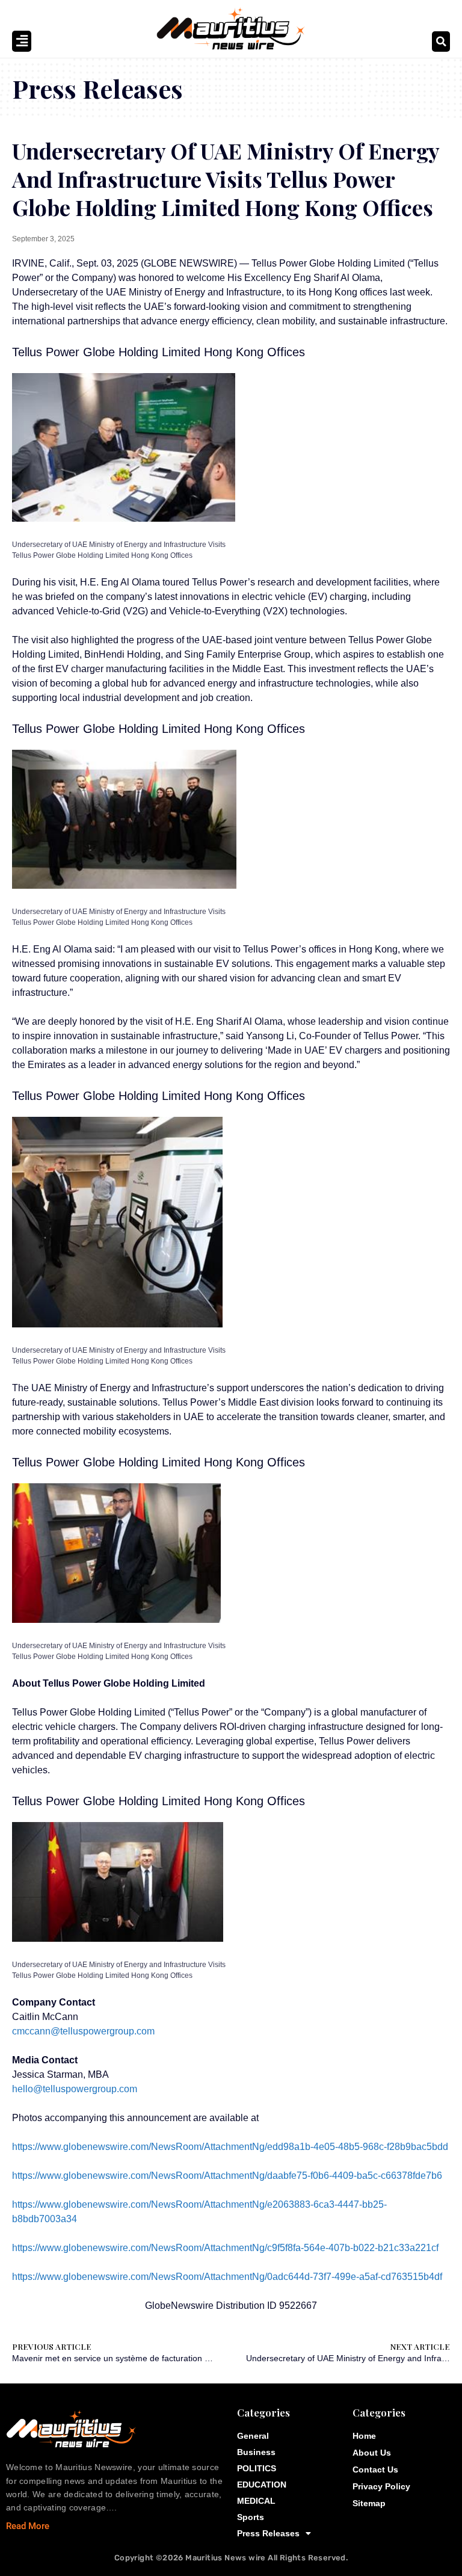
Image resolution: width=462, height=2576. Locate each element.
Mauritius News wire (226, 2558)
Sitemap (369, 2503)
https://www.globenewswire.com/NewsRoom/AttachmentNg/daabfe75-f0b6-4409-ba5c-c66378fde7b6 (227, 2176)
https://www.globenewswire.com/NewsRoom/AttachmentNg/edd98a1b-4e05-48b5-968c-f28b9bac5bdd (230, 2147)
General (253, 2436)
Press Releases (268, 2533)
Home (364, 2436)
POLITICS (257, 2468)
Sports (251, 2517)
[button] (441, 42)
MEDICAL (256, 2501)
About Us (372, 2453)
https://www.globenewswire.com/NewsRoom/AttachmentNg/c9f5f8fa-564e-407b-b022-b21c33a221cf (225, 2248)
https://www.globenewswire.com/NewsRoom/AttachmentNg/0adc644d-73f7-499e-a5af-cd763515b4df (227, 2277)
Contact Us (375, 2469)
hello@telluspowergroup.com (75, 2089)
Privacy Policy (381, 2486)
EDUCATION (262, 2485)
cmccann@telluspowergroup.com (83, 2031)
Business (256, 2452)
